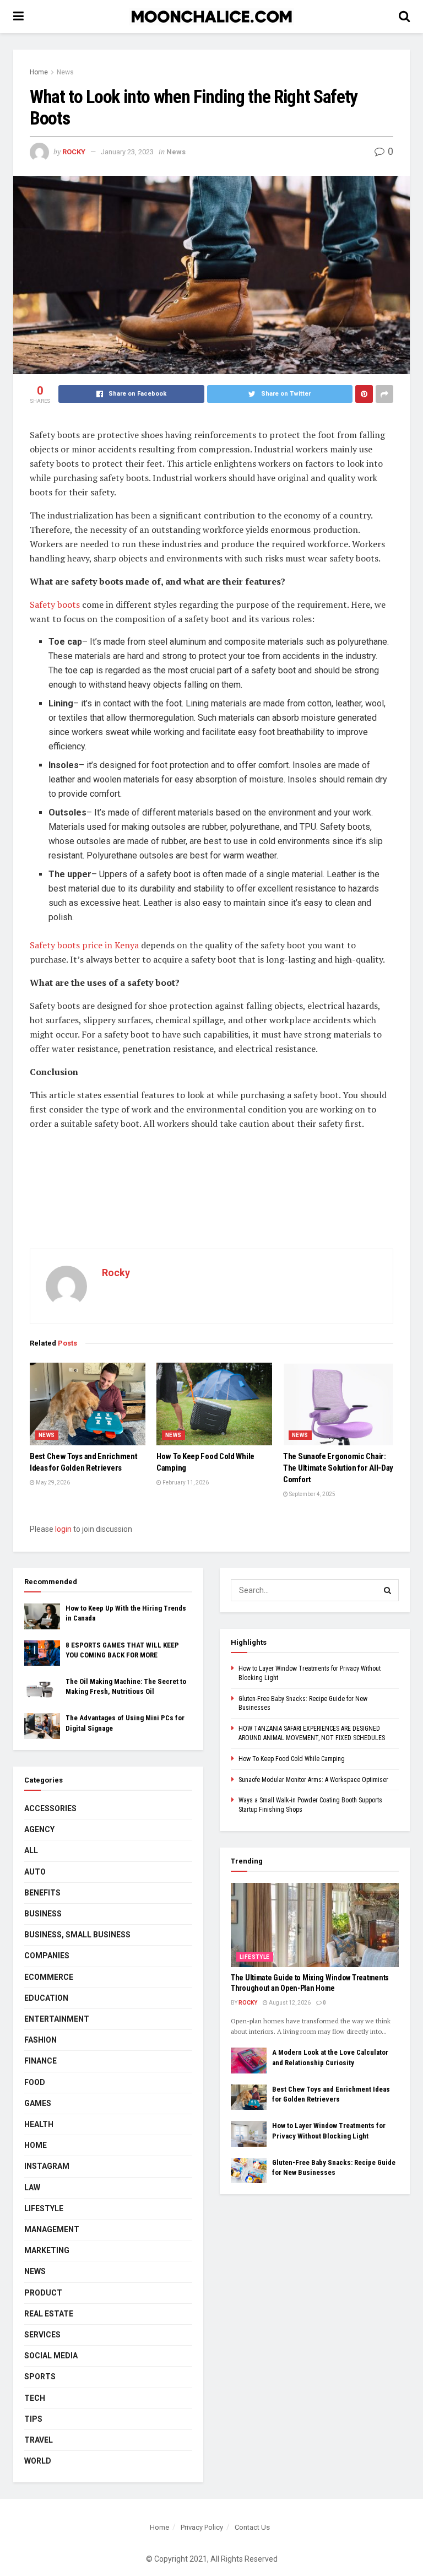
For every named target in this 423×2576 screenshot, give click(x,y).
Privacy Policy (202, 2527)
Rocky (74, 152)
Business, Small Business (77, 1935)
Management (52, 2229)
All (31, 1850)
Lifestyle (44, 2208)
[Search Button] (388, 1590)
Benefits (42, 1893)
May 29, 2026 (52, 1483)
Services (42, 2335)
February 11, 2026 (185, 1483)
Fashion (40, 2040)
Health (39, 2124)
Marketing (47, 2250)
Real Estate (49, 2314)
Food (35, 2082)
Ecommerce (49, 1977)
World (38, 2461)
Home (39, 72)
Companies (47, 1956)
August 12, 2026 (289, 2003)
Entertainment (57, 2019)
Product (43, 2293)
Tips (33, 2419)
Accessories (50, 1808)
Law (32, 2188)
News (65, 72)
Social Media (51, 2356)
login (63, 1529)
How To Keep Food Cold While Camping (292, 1759)
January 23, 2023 (127, 152)
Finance (40, 2061)
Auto (35, 1872)
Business (43, 1914)
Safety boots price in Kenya (84, 945)
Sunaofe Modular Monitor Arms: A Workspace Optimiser (313, 1780)
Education (46, 1998)
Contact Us (252, 2527)
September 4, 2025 (312, 1494)
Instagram (47, 2166)
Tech (35, 2398)
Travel (39, 2440)
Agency (39, 1829)
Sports (40, 2377)
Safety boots (55, 604)
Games (38, 2103)
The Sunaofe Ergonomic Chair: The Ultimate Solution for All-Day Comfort (338, 1468)
